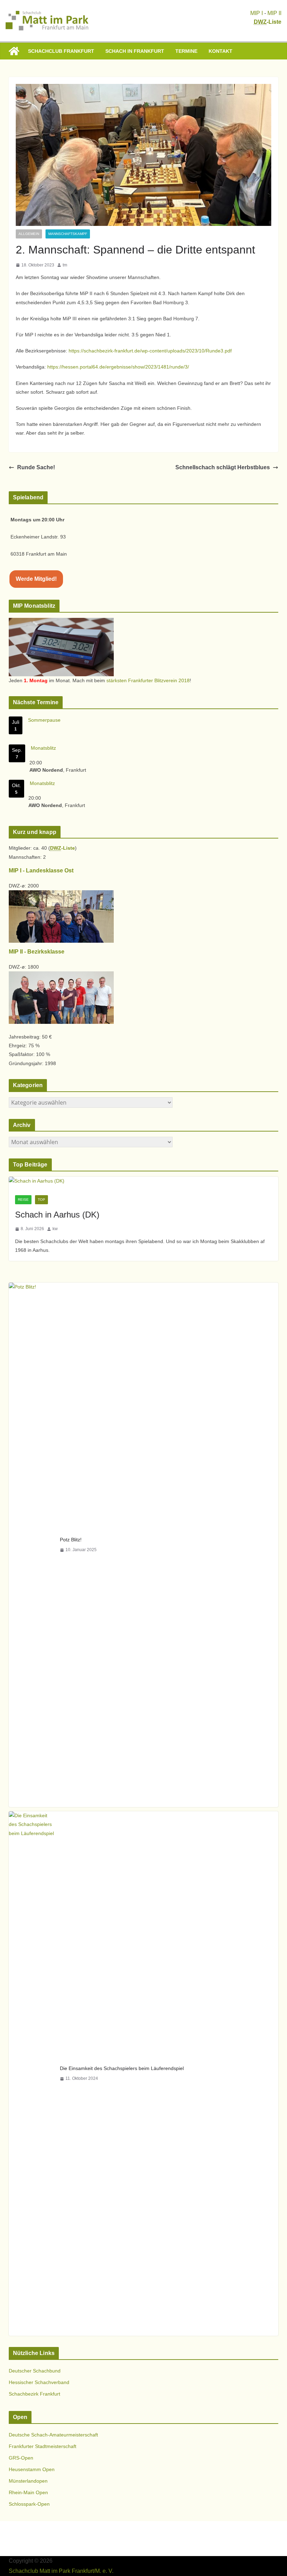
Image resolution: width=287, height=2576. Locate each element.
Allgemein (29, 234)
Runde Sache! (36, 467)
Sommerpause (44, 720)
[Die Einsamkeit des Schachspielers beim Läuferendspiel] (31, 2074)
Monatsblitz (43, 748)
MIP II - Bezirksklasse (37, 952)
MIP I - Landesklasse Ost (41, 870)
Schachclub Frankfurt (61, 51)
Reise (23, 1200)
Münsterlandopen (28, 2481)
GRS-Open (21, 2458)
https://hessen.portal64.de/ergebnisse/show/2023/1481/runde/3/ (118, 367)
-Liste (268, 22)
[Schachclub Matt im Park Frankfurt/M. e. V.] (14, 51)
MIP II (274, 13)
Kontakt (220, 51)
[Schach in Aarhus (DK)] (144, 1181)
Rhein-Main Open (28, 2492)
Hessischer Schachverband (39, 2382)
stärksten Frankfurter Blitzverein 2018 (148, 680)
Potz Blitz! (71, 1540)
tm (65, 265)
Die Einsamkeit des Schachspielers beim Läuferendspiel (122, 2068)
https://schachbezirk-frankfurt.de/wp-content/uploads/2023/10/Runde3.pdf (150, 351)
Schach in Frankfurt (135, 51)
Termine (186, 51)
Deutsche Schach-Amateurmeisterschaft (53, 2435)
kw (55, 1229)
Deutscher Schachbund (35, 2371)
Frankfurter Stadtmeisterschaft (43, 2446)
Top (41, 1200)
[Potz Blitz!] (31, 1545)
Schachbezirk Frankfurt (34, 2394)
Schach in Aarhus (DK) (57, 1215)
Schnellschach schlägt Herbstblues (223, 467)
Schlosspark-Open (29, 2504)
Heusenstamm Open (32, 2469)
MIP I (257, 13)
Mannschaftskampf (68, 234)
